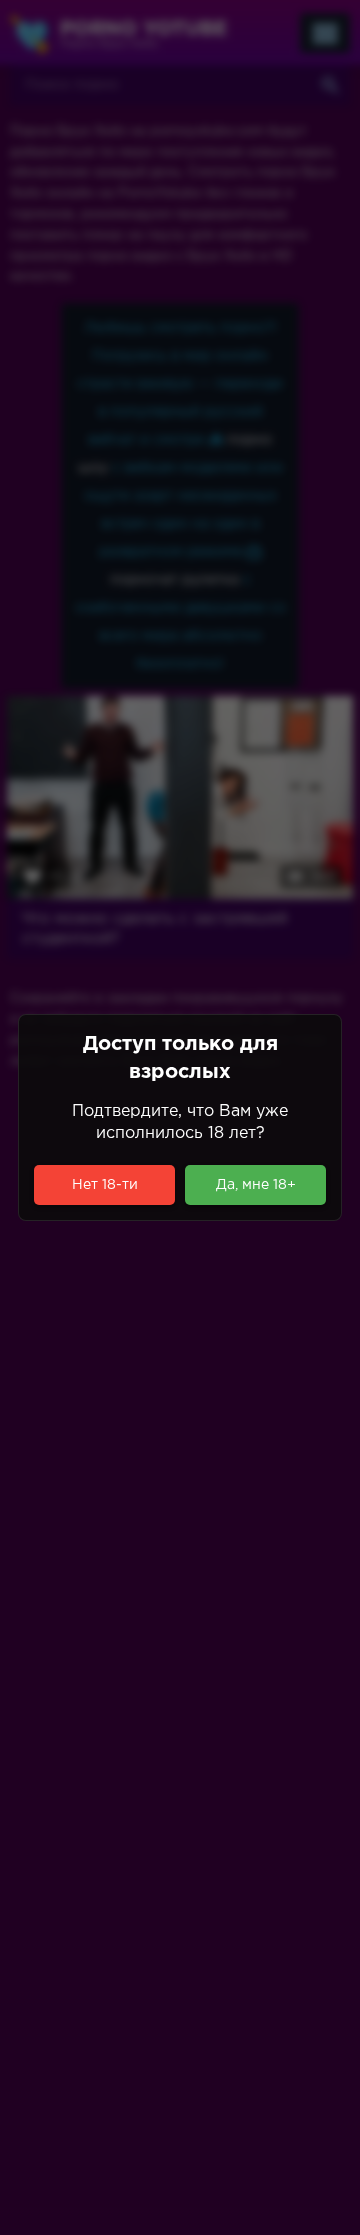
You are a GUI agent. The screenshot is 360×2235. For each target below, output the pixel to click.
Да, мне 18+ (256, 1185)
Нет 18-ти (105, 1185)
